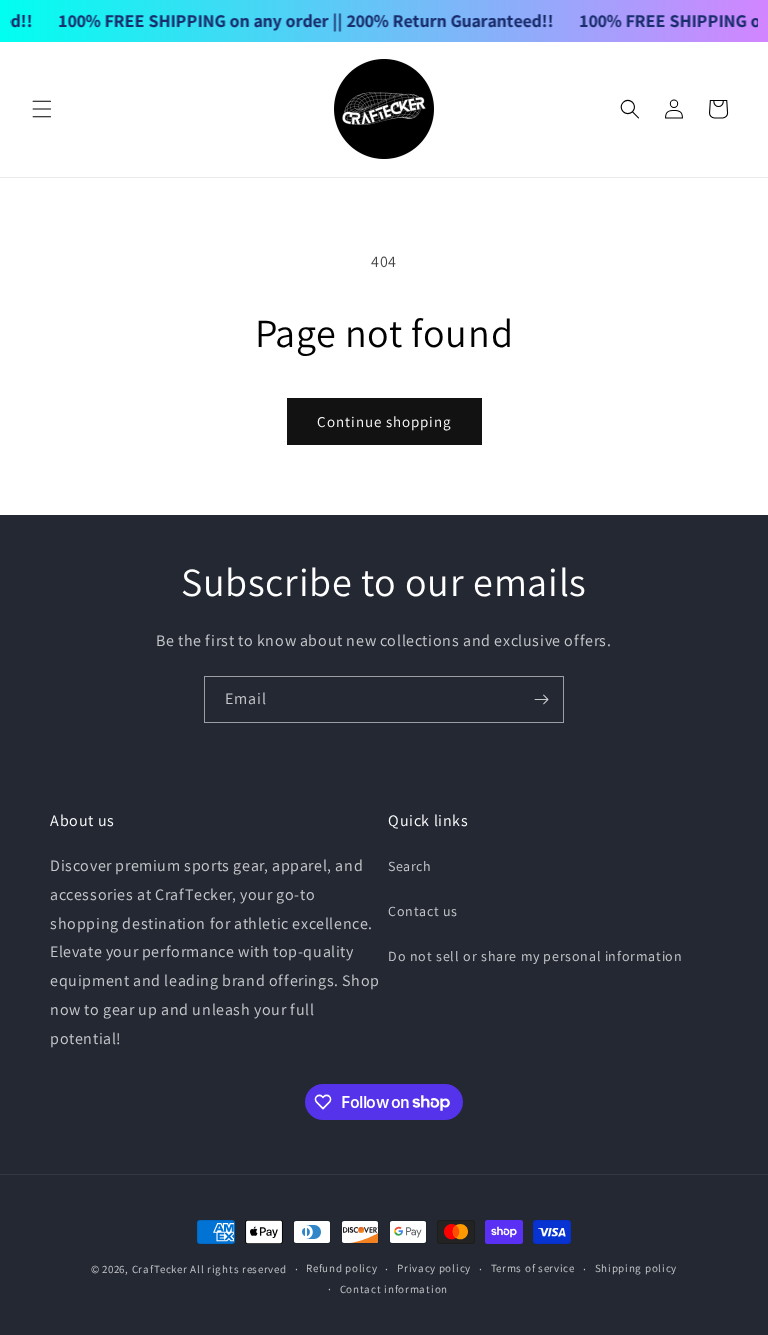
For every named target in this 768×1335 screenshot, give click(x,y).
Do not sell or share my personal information (535, 956)
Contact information (394, 1289)
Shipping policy (636, 1268)
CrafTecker (160, 1269)
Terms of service (533, 1268)
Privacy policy (434, 1268)
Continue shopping (384, 421)
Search (410, 866)
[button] (42, 109)
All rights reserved (238, 1269)
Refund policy (341, 1268)
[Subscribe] (541, 699)
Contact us (423, 911)
